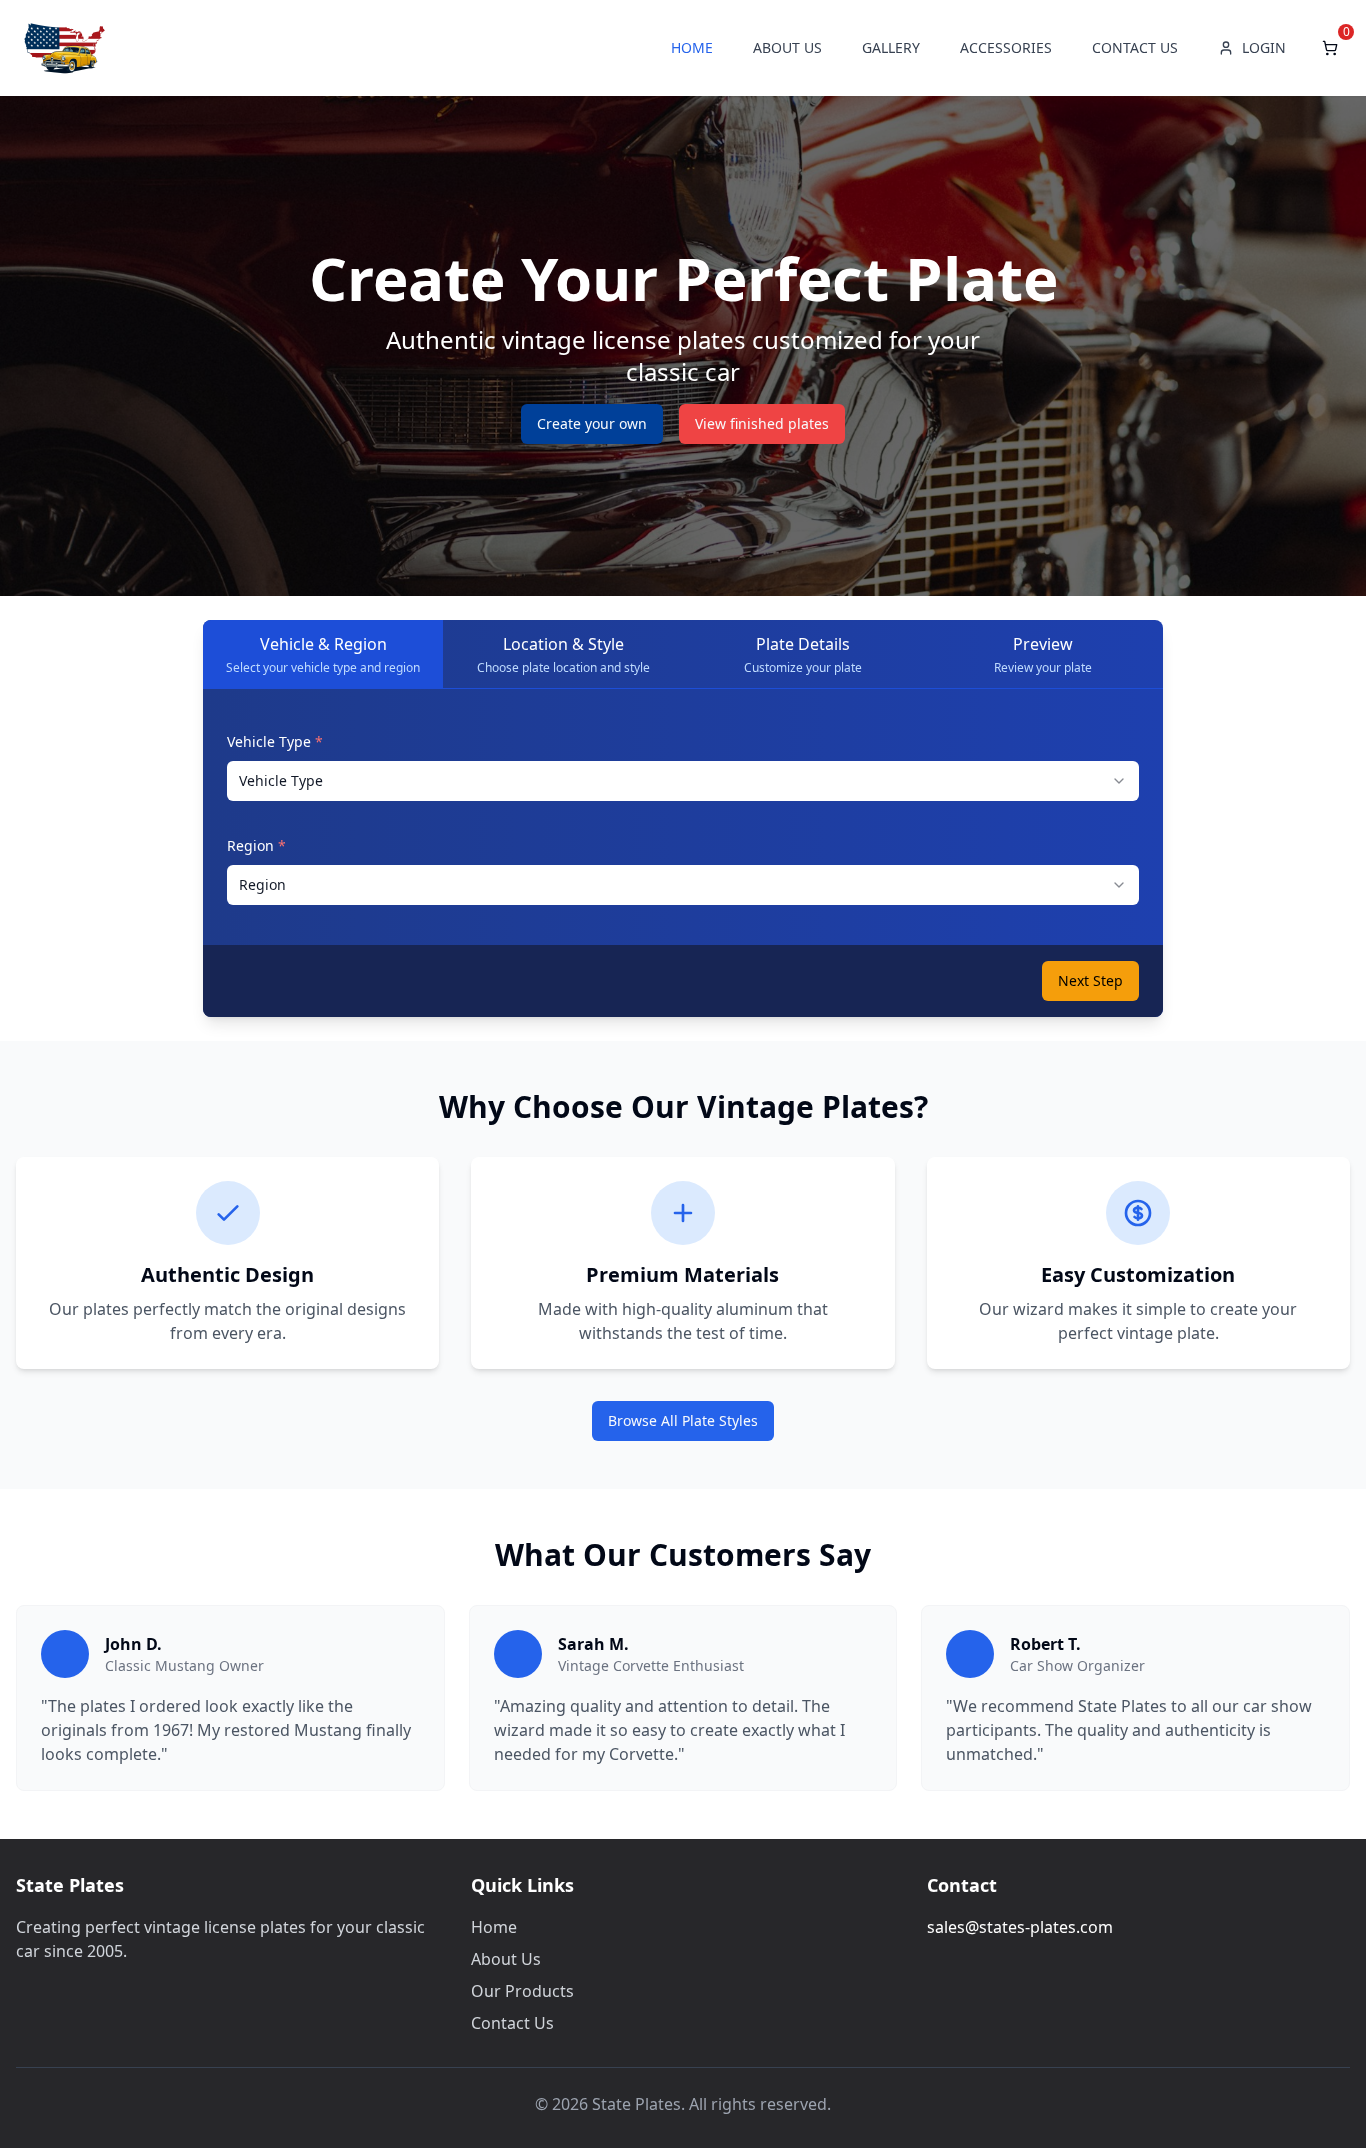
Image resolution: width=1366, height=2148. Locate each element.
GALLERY (891, 47)
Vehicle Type (275, 741)
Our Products (522, 1991)
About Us (506, 1959)
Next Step (1090, 980)
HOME (692, 47)
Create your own (592, 423)
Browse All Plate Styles (683, 1420)
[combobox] (683, 781)
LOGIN (1264, 47)
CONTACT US (1135, 47)
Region (256, 845)
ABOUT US (787, 47)
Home (494, 1927)
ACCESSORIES (1006, 47)
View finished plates (762, 423)
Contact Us (512, 2023)
